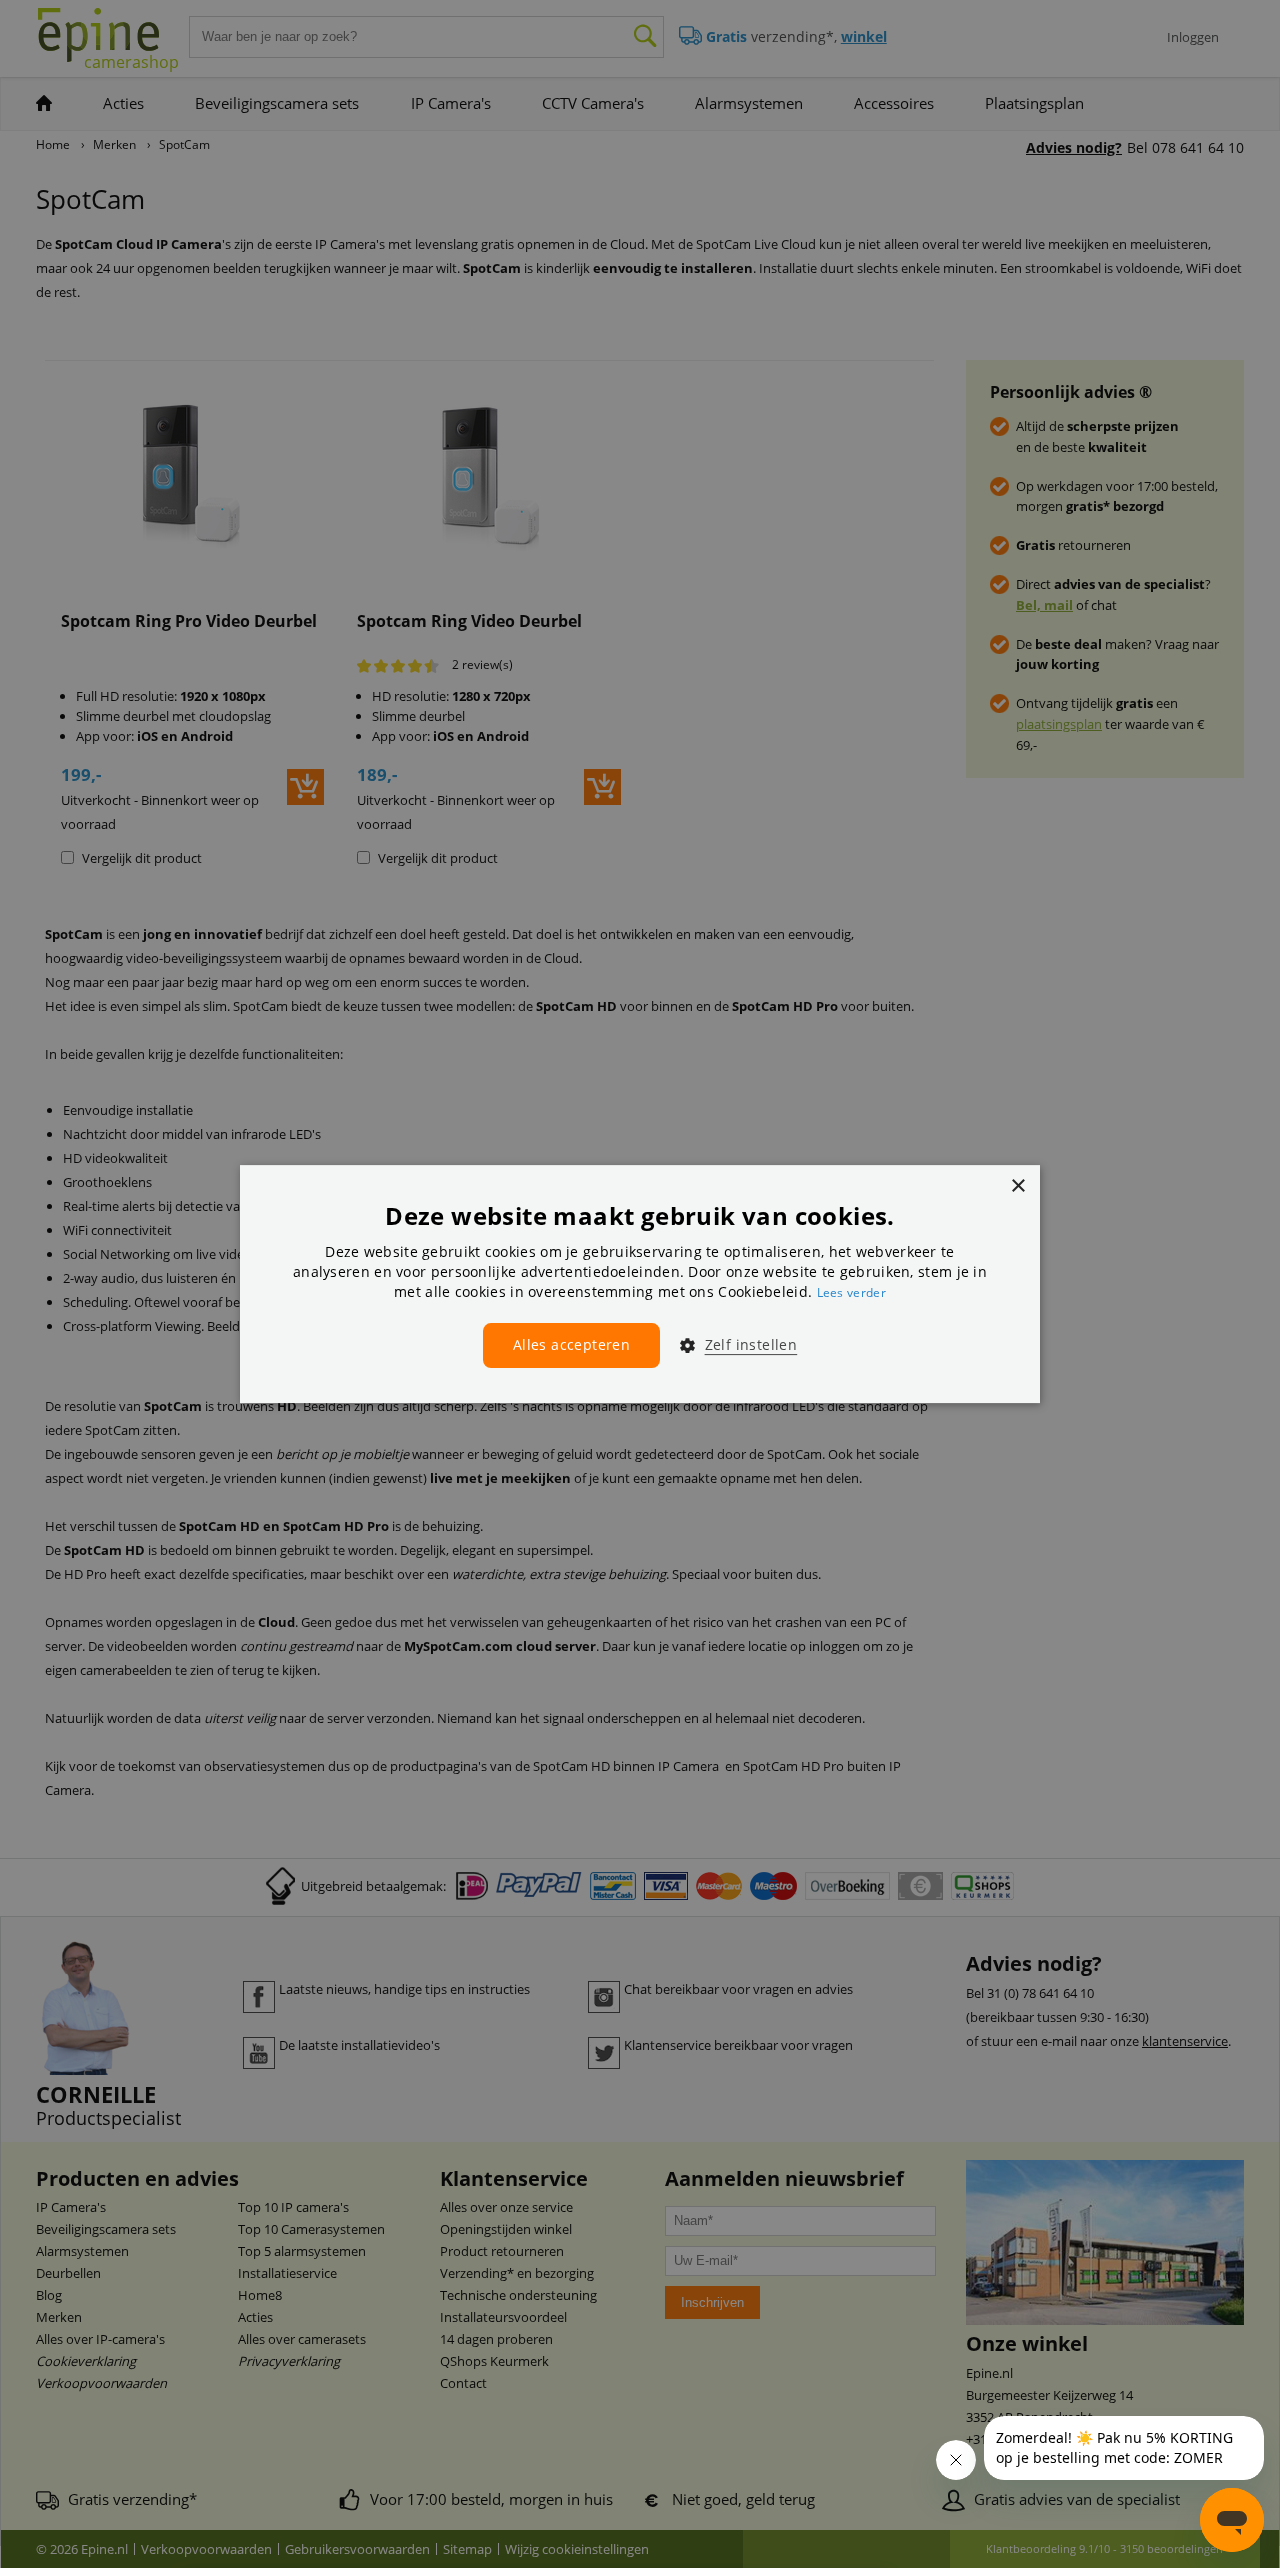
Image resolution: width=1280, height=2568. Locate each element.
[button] (730, 1344)
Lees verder (851, 1292)
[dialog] (640, 1284)
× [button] (1017, 1186)
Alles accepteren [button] (571, 1344)
